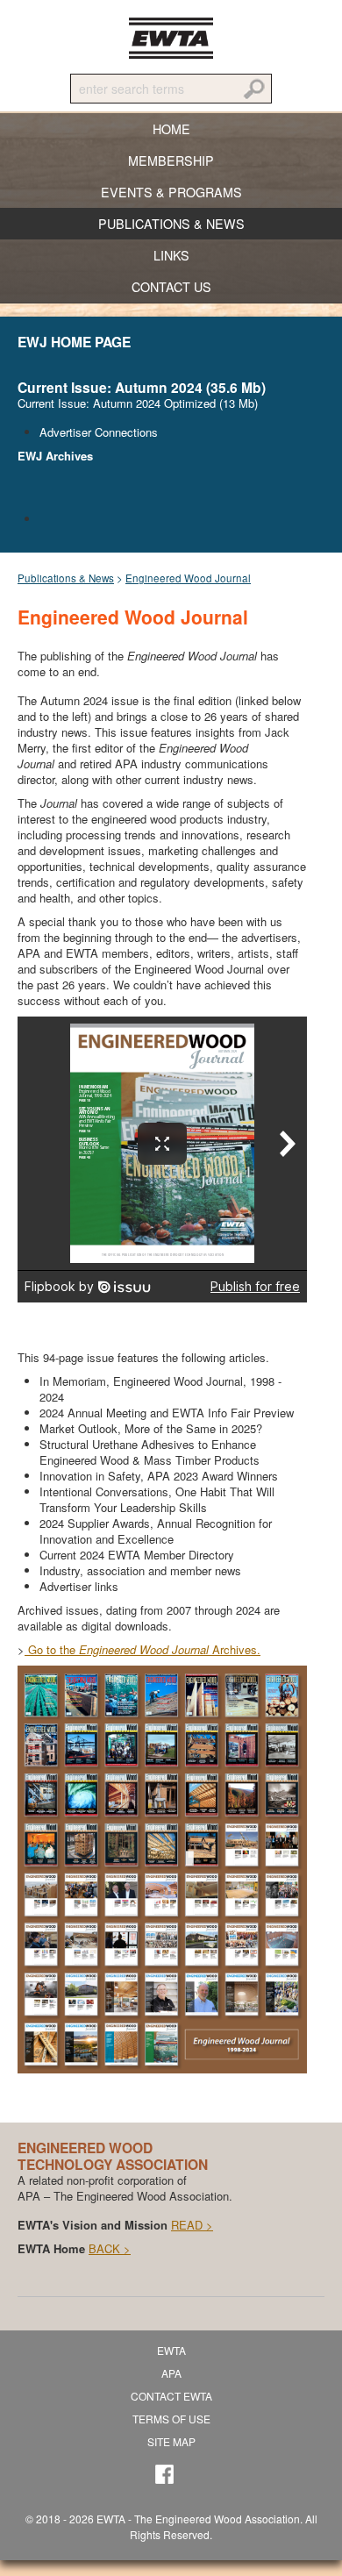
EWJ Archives (55, 456)
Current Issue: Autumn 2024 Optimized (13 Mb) (138, 403)
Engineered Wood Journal (188, 578)
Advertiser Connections (99, 432)
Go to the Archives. (142, 1649)
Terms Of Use (171, 2419)
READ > (192, 2225)
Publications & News (66, 578)
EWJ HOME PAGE (74, 342)
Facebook (169, 2479)
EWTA (171, 38)
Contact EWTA (171, 2396)
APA (171, 2373)
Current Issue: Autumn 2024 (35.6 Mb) (142, 387)
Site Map (171, 2441)
